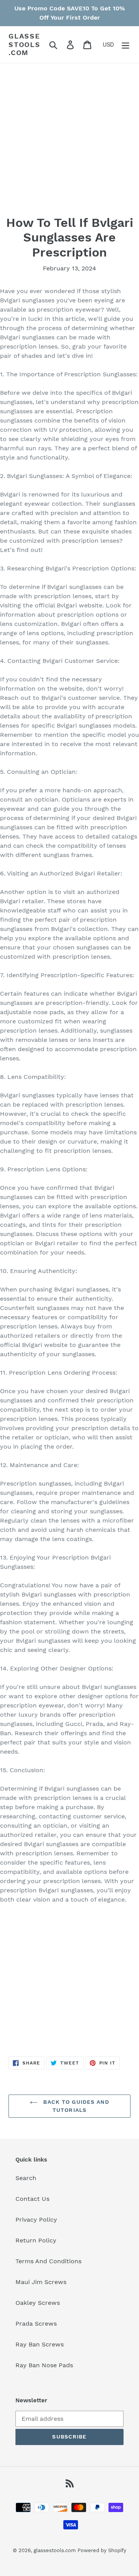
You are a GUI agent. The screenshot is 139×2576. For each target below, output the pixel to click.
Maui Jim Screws (41, 2282)
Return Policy (36, 2240)
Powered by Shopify (102, 2550)
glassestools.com (25, 44)
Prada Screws (36, 2324)
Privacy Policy (36, 2220)
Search (26, 2178)
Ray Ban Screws (40, 2344)
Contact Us (32, 2199)
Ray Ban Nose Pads (44, 2365)
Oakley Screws (38, 2303)
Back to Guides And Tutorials (75, 2106)
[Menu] (125, 44)
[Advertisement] (69, 146)
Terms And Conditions (48, 2261)
